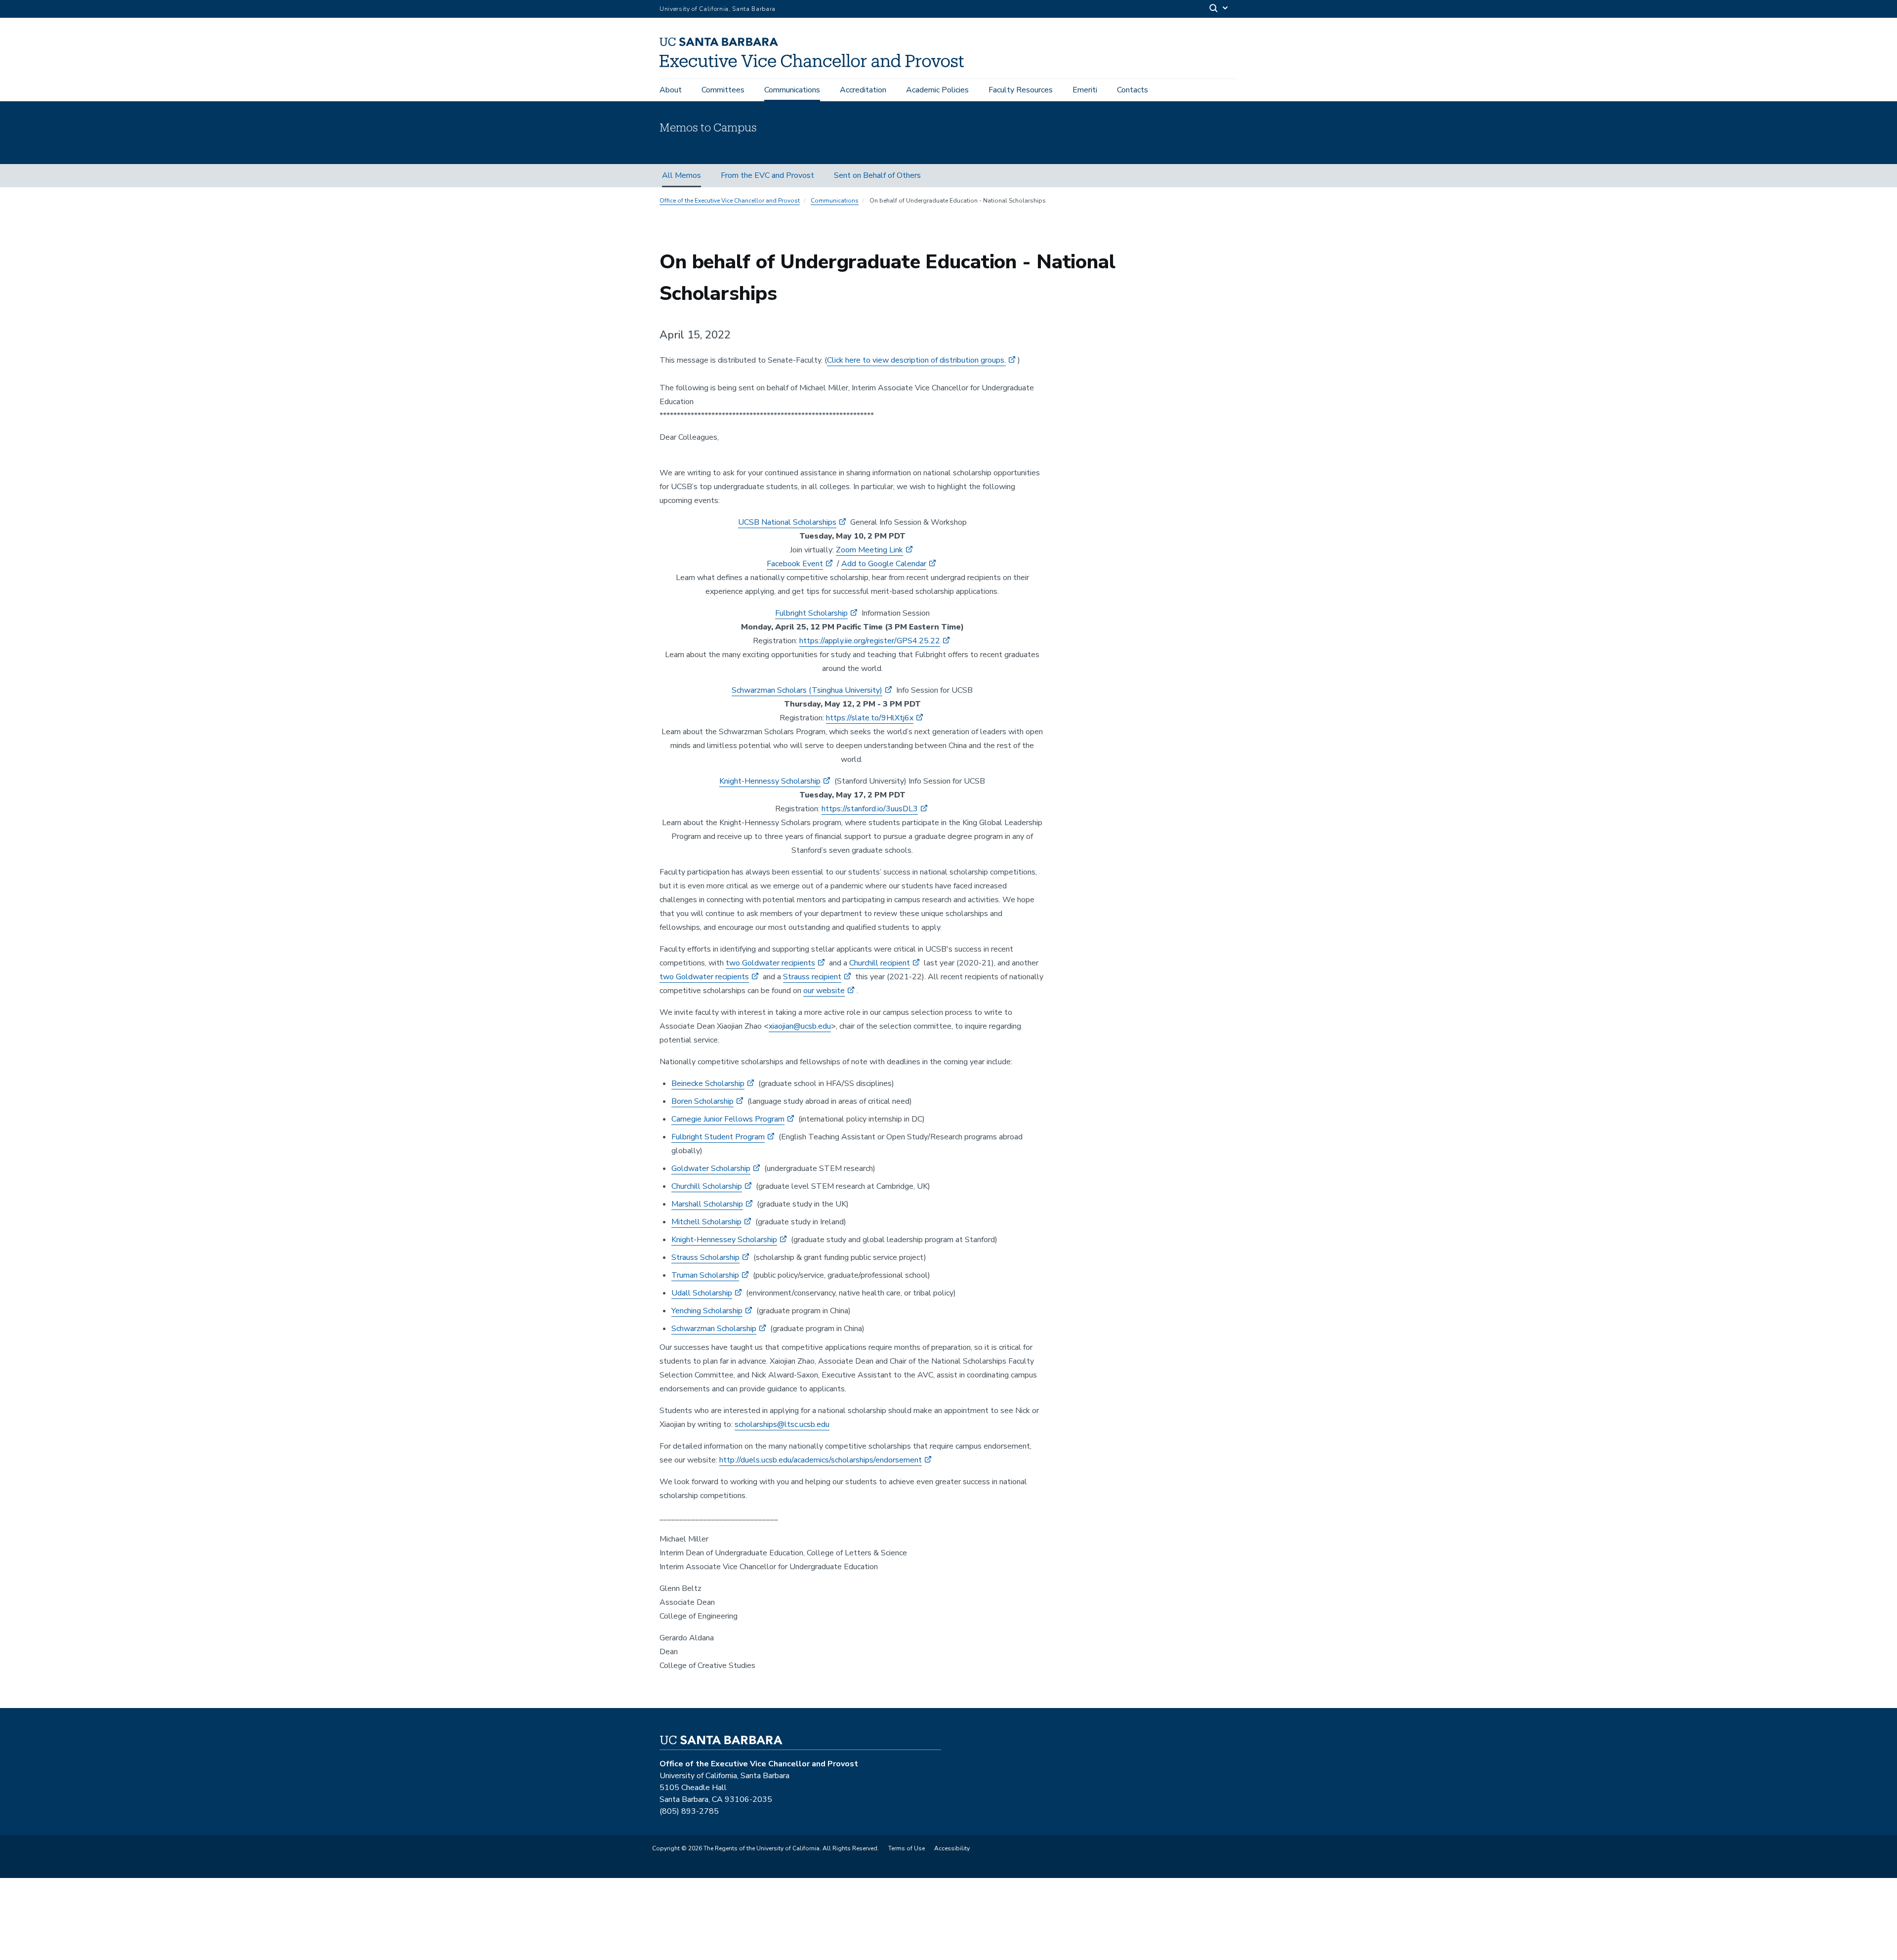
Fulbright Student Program (718, 1137)
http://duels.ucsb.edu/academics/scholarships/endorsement (821, 1460)
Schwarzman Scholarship (714, 1329)
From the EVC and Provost (767, 175)
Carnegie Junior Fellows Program (728, 1119)
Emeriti (1085, 90)
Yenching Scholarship (707, 1311)
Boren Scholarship (702, 1101)
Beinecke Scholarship (708, 1084)
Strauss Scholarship (705, 1257)
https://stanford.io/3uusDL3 (870, 809)
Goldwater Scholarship (711, 1168)
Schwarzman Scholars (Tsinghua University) (807, 690)
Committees (723, 90)
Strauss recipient (812, 977)
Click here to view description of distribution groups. (916, 360)
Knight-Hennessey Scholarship (724, 1240)
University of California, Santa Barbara (718, 9)
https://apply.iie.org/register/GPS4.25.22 (870, 641)
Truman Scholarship (705, 1275)
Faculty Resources (1021, 90)
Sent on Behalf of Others (877, 175)
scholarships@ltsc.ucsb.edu (782, 1424)
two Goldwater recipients (770, 963)
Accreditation (863, 90)
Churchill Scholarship (707, 1186)
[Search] (1219, 9)
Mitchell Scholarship (706, 1222)
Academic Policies (937, 90)
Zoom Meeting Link (869, 550)
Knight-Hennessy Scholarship (770, 781)
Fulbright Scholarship (811, 613)
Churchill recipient (880, 963)
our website (824, 991)
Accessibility (952, 1848)
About (671, 90)
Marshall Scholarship (707, 1204)
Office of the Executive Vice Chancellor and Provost (730, 201)
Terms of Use (907, 1848)
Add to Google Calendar (884, 564)
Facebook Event (795, 564)
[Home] (815, 65)
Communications (792, 90)
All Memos (681, 175)
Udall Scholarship (702, 1293)
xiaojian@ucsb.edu (800, 1026)
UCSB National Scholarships (787, 522)
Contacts (1133, 90)
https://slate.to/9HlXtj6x (870, 718)
